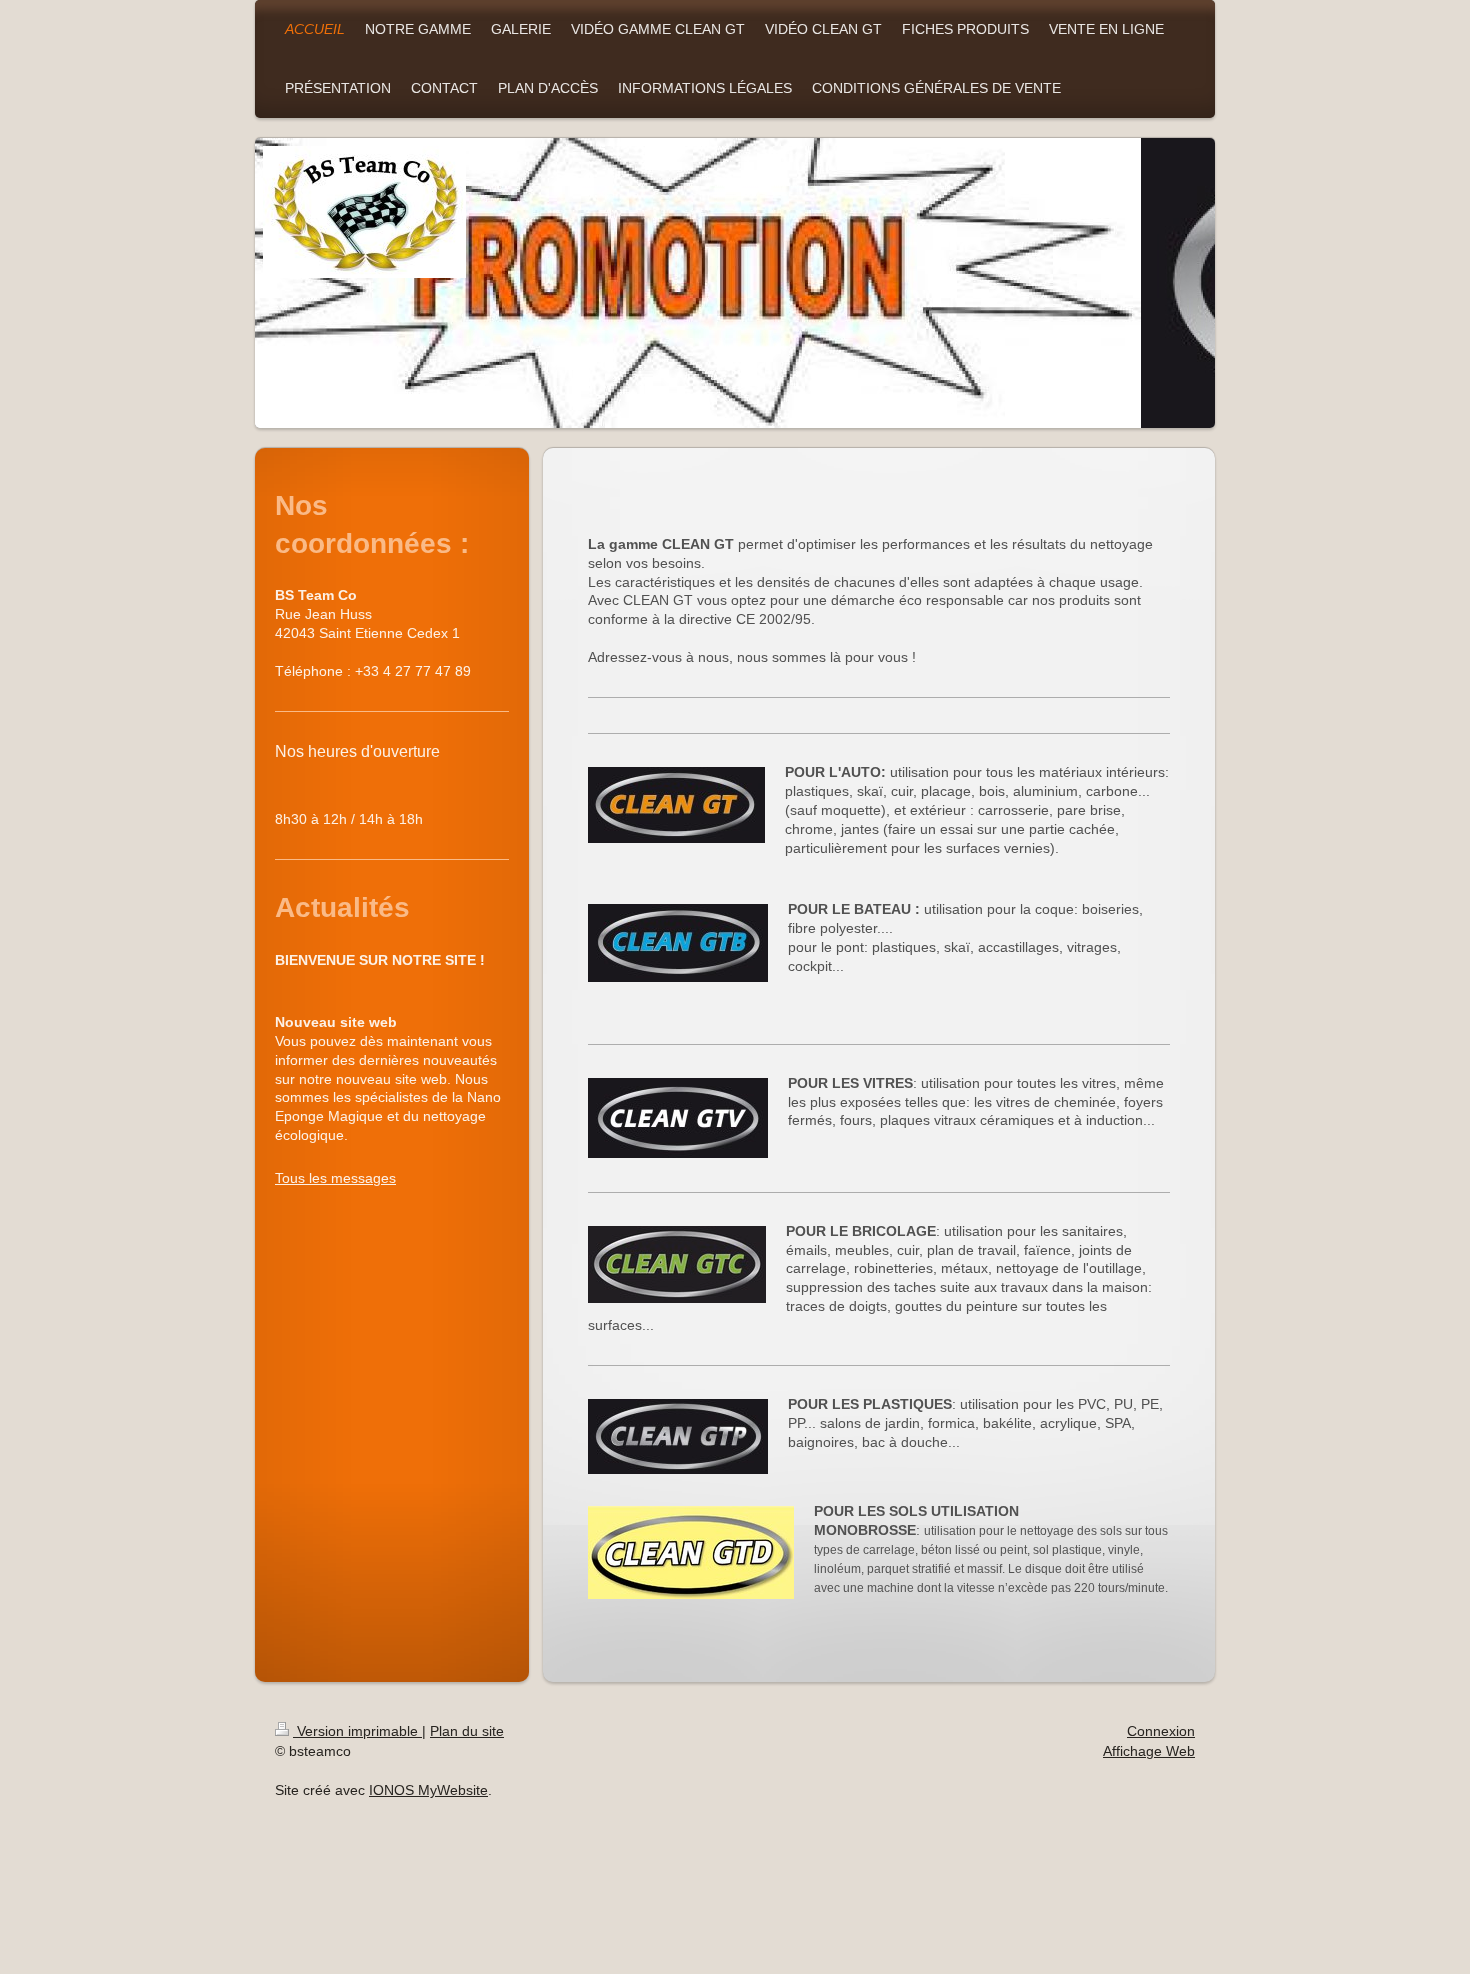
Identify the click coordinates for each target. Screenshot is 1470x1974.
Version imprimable (357, 1731)
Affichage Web (1149, 1751)
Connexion (1161, 1731)
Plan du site (467, 1731)
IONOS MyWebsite (428, 1790)
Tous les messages (335, 1178)
